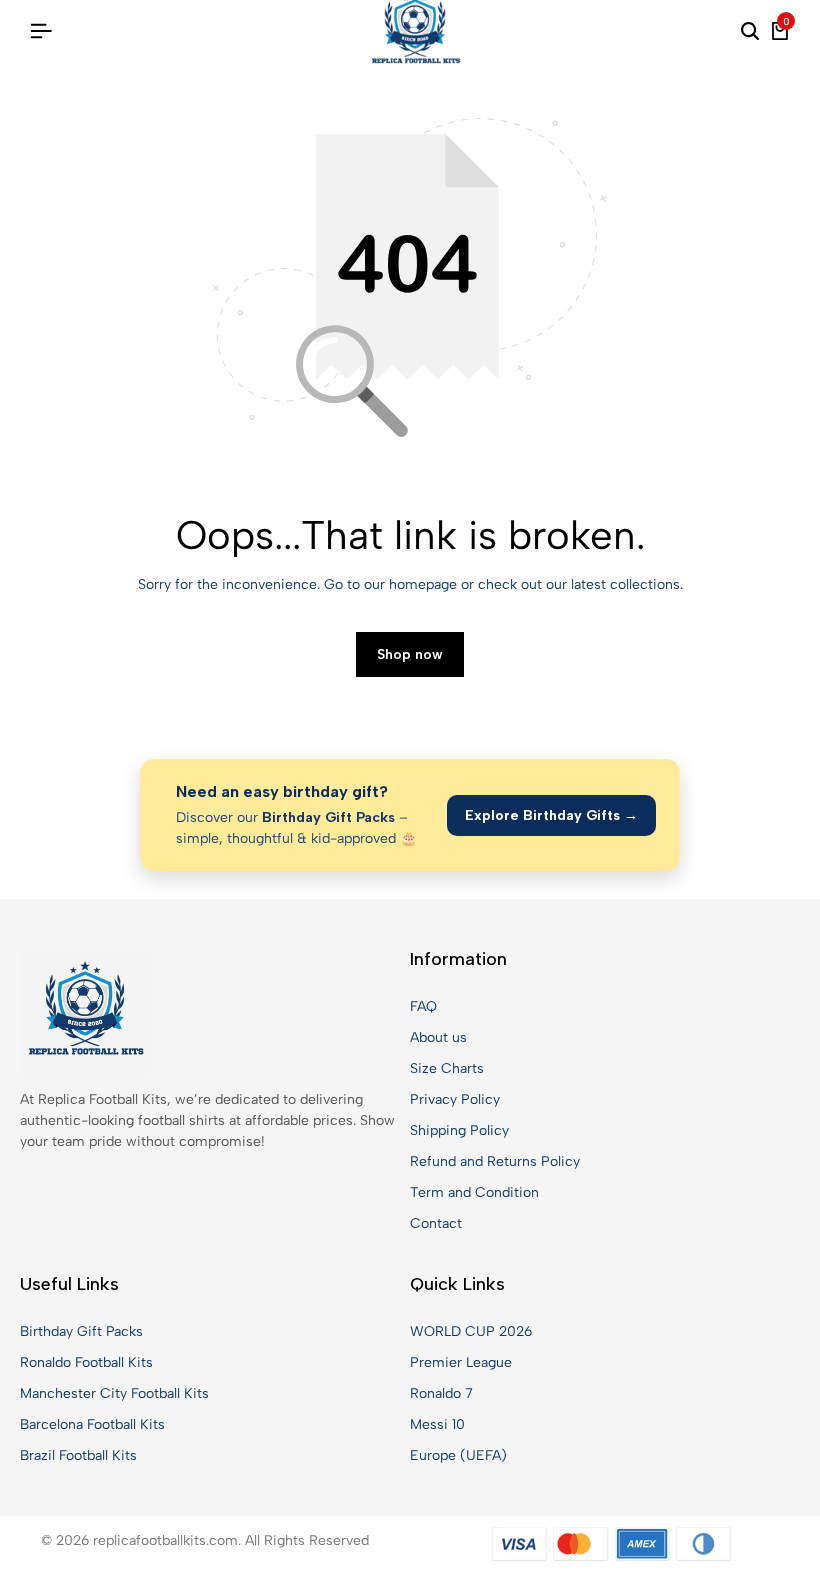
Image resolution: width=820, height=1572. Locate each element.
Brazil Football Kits (78, 1455)
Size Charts (447, 1068)
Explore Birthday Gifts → (551, 815)
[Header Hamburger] (41, 31)
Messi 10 (437, 1424)
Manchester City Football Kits (114, 1393)
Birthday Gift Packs (81, 1331)
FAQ (423, 1006)
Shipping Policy (459, 1130)
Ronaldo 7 (441, 1393)
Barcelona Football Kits (92, 1424)
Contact (436, 1223)
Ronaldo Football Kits (86, 1362)
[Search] (750, 32)
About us (438, 1037)
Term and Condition (474, 1192)
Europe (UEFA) (458, 1455)
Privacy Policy (455, 1099)
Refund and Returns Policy (495, 1161)
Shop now (410, 654)
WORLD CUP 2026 (471, 1331)
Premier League (461, 1362)
